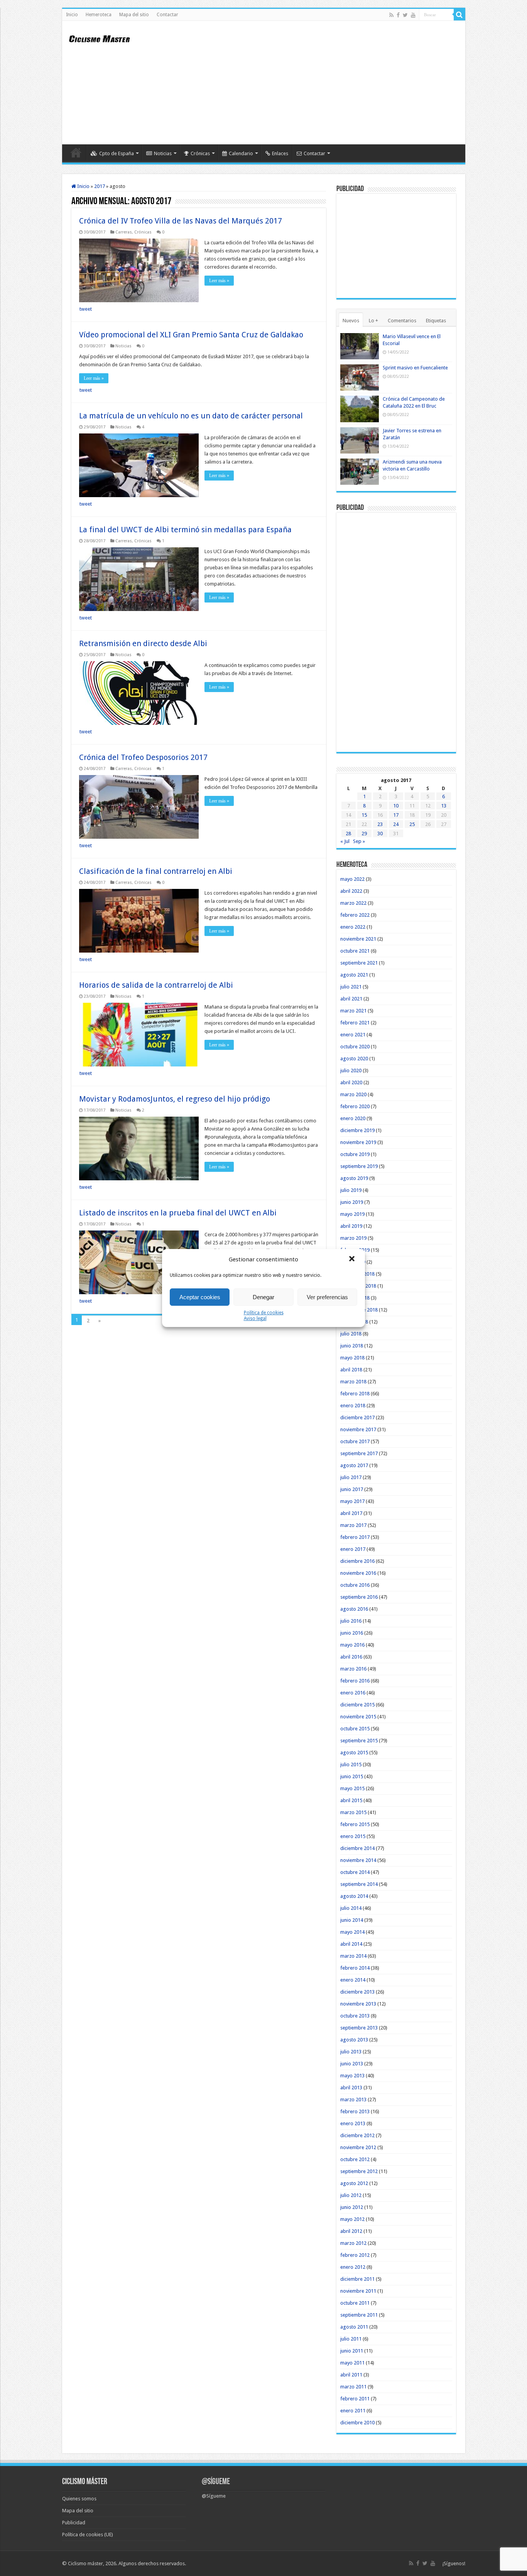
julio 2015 (351, 1764)
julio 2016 (351, 1621)
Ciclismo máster (85, 2563)
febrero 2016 (355, 1681)
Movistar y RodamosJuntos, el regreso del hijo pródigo (175, 1099)
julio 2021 (351, 987)
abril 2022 (351, 891)
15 (364, 815)
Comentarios (402, 321)
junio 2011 (352, 2351)
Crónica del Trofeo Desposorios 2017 (143, 757)
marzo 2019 (353, 1238)
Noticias (163, 153)
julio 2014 (351, 1908)
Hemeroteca (99, 15)
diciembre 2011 (357, 2279)
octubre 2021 (355, 951)
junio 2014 (352, 1920)
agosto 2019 (354, 1178)
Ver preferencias (327, 1297)
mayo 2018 (352, 1358)
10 (396, 806)
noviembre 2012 (358, 2147)
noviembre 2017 (358, 1429)
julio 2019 (351, 1190)
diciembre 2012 (357, 2135)
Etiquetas (436, 321)
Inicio (72, 15)
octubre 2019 (355, 1154)
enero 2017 (353, 1549)
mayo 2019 (352, 1214)
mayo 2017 (352, 1501)
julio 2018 (351, 1334)
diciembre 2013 (357, 1992)
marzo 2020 (353, 1094)
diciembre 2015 (357, 1705)
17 (396, 815)
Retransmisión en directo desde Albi (143, 643)
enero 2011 (353, 2411)
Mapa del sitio (134, 15)
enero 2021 (353, 1035)
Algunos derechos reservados (152, 2563)
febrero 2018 (355, 1394)
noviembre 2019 (358, 1142)
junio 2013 (352, 2064)
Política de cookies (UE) (88, 2535)
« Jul (345, 841)
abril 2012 (351, 2231)
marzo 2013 (353, 2100)
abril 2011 (351, 2375)
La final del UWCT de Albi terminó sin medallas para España (185, 530)
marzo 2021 (353, 1011)
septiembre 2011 (359, 2315)
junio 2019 (352, 1202)
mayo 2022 (352, 879)
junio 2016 (352, 1633)
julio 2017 (351, 1477)
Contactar (167, 15)
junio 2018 (352, 1346)
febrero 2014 (355, 1968)
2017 (100, 186)
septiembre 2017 (359, 1453)
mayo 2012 (352, 2219)
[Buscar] (459, 15)
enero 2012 (353, 2267)
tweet (86, 309)
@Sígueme (216, 2482)
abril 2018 (351, 1370)
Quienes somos (79, 2499)
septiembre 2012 (359, 2171)
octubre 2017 (355, 1441)
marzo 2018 (353, 1382)
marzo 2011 (353, 2387)
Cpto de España (117, 153)
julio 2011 (351, 2339)
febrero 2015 (355, 1824)
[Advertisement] (319, 83)
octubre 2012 (355, 2159)
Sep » (359, 841)
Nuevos (351, 321)
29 (364, 834)
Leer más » (219, 281)
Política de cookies (264, 1313)
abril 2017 (351, 1513)
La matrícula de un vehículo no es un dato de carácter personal (191, 416)
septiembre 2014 (359, 1884)
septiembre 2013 (359, 2028)
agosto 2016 (354, 1609)
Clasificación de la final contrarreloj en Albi (156, 871)
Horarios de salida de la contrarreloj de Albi (156, 985)
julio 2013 (351, 2052)
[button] (353, 1259)
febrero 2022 (355, 915)
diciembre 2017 (357, 1417)
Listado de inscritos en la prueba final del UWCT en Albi (178, 1213)
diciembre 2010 (357, 2423)
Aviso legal (255, 1318)
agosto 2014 (354, 1896)
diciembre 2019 (357, 1130)
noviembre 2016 (358, 1573)
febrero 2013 (355, 2111)
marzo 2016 (353, 1669)
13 (444, 806)
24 (396, 824)
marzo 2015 (353, 1812)
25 (412, 824)
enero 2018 (353, 1406)
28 (348, 834)
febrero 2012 (355, 2255)
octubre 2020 (355, 1047)
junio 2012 (352, 2207)
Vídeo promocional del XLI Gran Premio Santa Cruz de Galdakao (191, 335)
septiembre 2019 (359, 1166)
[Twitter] (405, 15)
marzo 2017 (353, 1525)
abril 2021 (351, 999)
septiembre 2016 (359, 1597)
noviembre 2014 (358, 1860)
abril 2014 (351, 1944)
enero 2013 (353, 2123)
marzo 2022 (353, 903)
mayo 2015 (352, 1788)
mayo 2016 (352, 1645)
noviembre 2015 (358, 1717)
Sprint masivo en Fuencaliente (415, 368)
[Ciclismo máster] (105, 38)
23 (380, 824)
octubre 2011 (355, 2303)
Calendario (241, 153)
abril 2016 (351, 1657)
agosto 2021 (354, 975)
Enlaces (280, 153)
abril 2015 (351, 1800)
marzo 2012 (353, 2243)
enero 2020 (353, 1118)
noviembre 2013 (358, 2004)
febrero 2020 (355, 1106)
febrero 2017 (355, 1537)
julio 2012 (351, 2195)
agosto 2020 (354, 1059)
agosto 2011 (354, 2327)
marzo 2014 (353, 1956)
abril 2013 (351, 2088)
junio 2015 (352, 1776)
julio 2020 (351, 1071)
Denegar (263, 1297)
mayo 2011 (352, 2363)
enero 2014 (353, 1980)
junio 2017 (352, 1489)
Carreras (124, 232)
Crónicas (200, 153)
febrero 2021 (355, 1023)
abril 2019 (351, 1226)
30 (380, 834)
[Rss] (391, 15)
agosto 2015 (354, 1753)
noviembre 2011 (358, 2291)
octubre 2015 (355, 1729)
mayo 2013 (352, 2076)
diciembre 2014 (357, 1848)
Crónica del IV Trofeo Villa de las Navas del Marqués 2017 (181, 221)
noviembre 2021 (358, 939)
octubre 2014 (355, 1872)
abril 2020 (351, 1082)
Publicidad (74, 2523)
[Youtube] (413, 15)
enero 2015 (353, 1836)
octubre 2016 (355, 1585)
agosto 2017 (354, 1465)
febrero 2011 (355, 2399)
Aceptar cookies (200, 1297)
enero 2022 (353, 927)
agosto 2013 (354, 2040)
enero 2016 (353, 1693)
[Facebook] (398, 15)
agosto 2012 (354, 2183)
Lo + (373, 321)
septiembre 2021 (359, 963)
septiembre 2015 (359, 1741)
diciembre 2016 (357, 1561)
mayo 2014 (352, 1932)
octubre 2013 (355, 2016)
